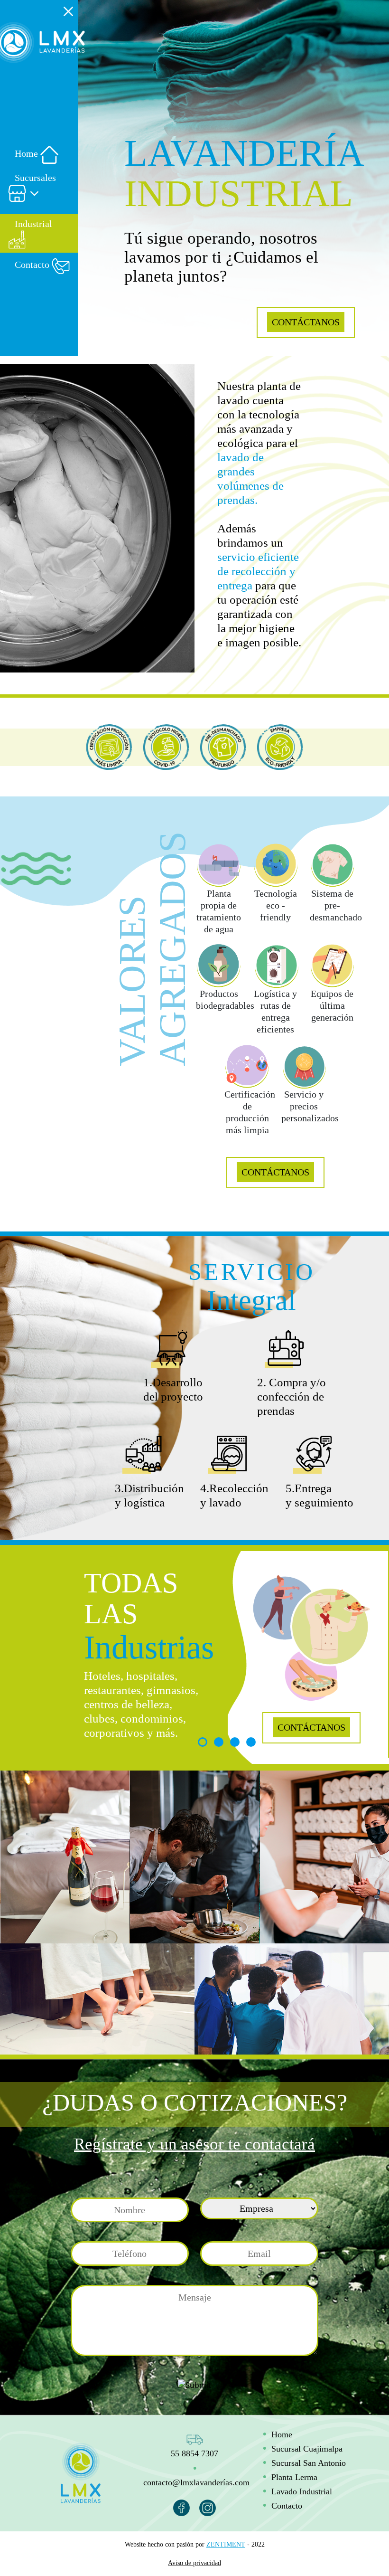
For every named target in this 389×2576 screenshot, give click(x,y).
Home (282, 2434)
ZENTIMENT (226, 2544)
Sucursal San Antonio (309, 2463)
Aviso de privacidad (194, 2563)
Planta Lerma (294, 2477)
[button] (39, 187)
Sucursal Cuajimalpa (307, 2449)
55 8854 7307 (194, 2453)
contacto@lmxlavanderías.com (196, 2482)
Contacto (287, 2506)
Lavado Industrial (302, 2491)
